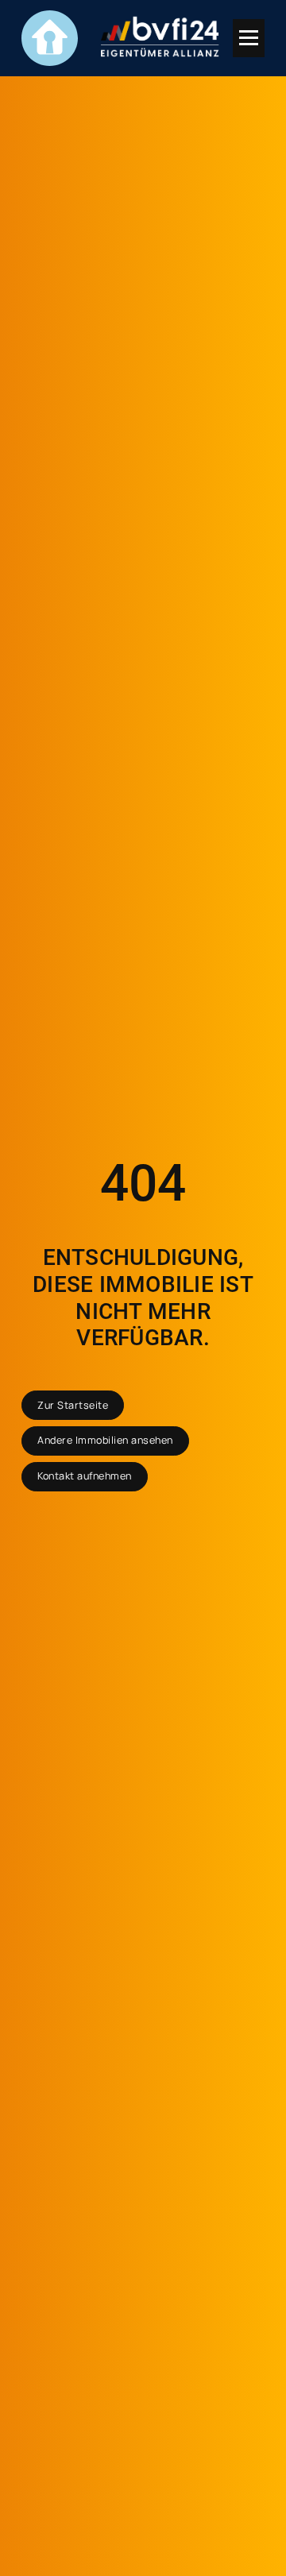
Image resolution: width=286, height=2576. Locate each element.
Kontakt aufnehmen (85, 1476)
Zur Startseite (73, 1405)
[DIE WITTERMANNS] (50, 38)
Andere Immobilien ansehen (105, 1440)
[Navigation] (249, 38)
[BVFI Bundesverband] (160, 38)
